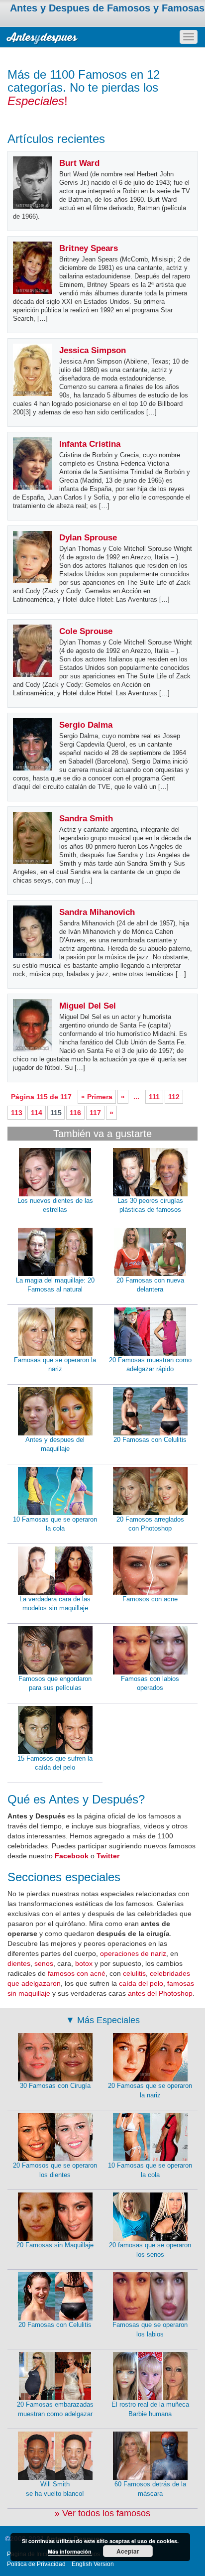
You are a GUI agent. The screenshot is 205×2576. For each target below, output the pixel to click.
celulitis (134, 1973)
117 (95, 1113)
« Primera (97, 1097)
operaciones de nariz (133, 1953)
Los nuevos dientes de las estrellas (55, 1205)
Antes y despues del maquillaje (55, 1444)
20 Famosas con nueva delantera (150, 1285)
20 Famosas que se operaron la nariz (150, 2090)
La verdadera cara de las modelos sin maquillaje (55, 1604)
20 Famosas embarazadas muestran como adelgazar (55, 2409)
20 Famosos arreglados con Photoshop (150, 1524)
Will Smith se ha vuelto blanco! (55, 2489)
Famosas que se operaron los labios (150, 2329)
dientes (19, 1963)
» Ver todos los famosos (102, 2513)
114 (37, 1113)
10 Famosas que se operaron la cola (55, 1524)
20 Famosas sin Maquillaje (55, 2245)
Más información (70, 2551)
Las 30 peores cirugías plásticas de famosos (150, 1205)
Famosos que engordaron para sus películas (55, 1683)
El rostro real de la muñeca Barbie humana (150, 2409)
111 (154, 1097)
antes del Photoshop (160, 1993)
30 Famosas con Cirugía (55, 2086)
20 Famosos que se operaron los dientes (55, 2170)
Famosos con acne (150, 1599)
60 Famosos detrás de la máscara (150, 2489)
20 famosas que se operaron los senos (150, 2250)
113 (17, 1113)
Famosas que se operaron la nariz (55, 1365)
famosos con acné (77, 1973)
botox (84, 1963)
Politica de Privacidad (36, 2564)
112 (174, 1097)
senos (44, 1963)
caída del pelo (141, 1983)
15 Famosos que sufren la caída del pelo (55, 1763)
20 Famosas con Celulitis (150, 1440)
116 (75, 1113)
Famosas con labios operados (150, 1683)
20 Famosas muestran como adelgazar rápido (150, 1365)
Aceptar (128, 2551)
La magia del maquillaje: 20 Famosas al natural (55, 1285)
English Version (93, 2564)
